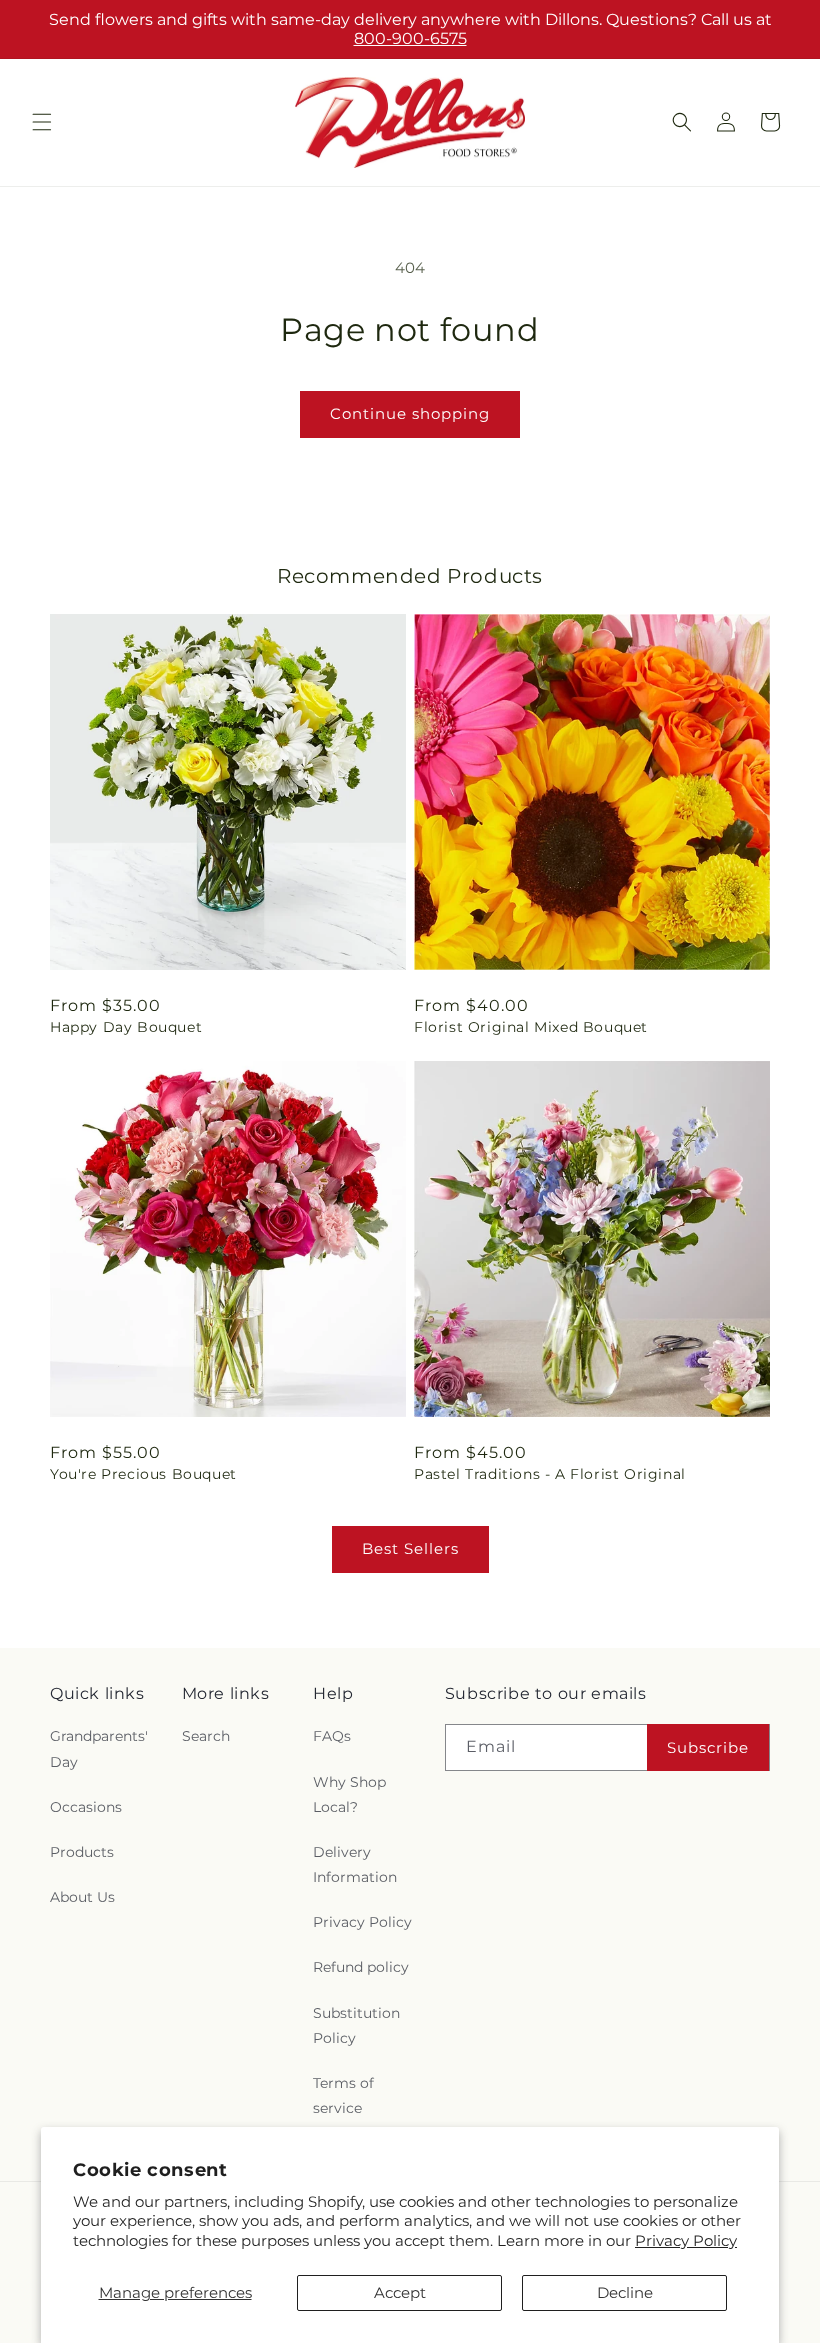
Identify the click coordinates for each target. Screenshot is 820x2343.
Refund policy (361, 1967)
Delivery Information (355, 1864)
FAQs (332, 1736)
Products (82, 1852)
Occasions (86, 1807)
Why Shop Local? (349, 1794)
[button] (42, 122)
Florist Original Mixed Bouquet (531, 1027)
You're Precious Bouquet (143, 1474)
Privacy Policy (686, 2240)
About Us (82, 1897)
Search (206, 1736)
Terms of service (343, 2095)
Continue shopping (410, 413)
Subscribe (708, 1747)
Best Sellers (410, 1548)
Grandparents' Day (99, 1748)
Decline (625, 2292)
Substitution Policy (356, 2025)
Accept (400, 2292)
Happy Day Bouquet (126, 1027)
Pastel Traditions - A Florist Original (550, 1474)
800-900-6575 (410, 38)
